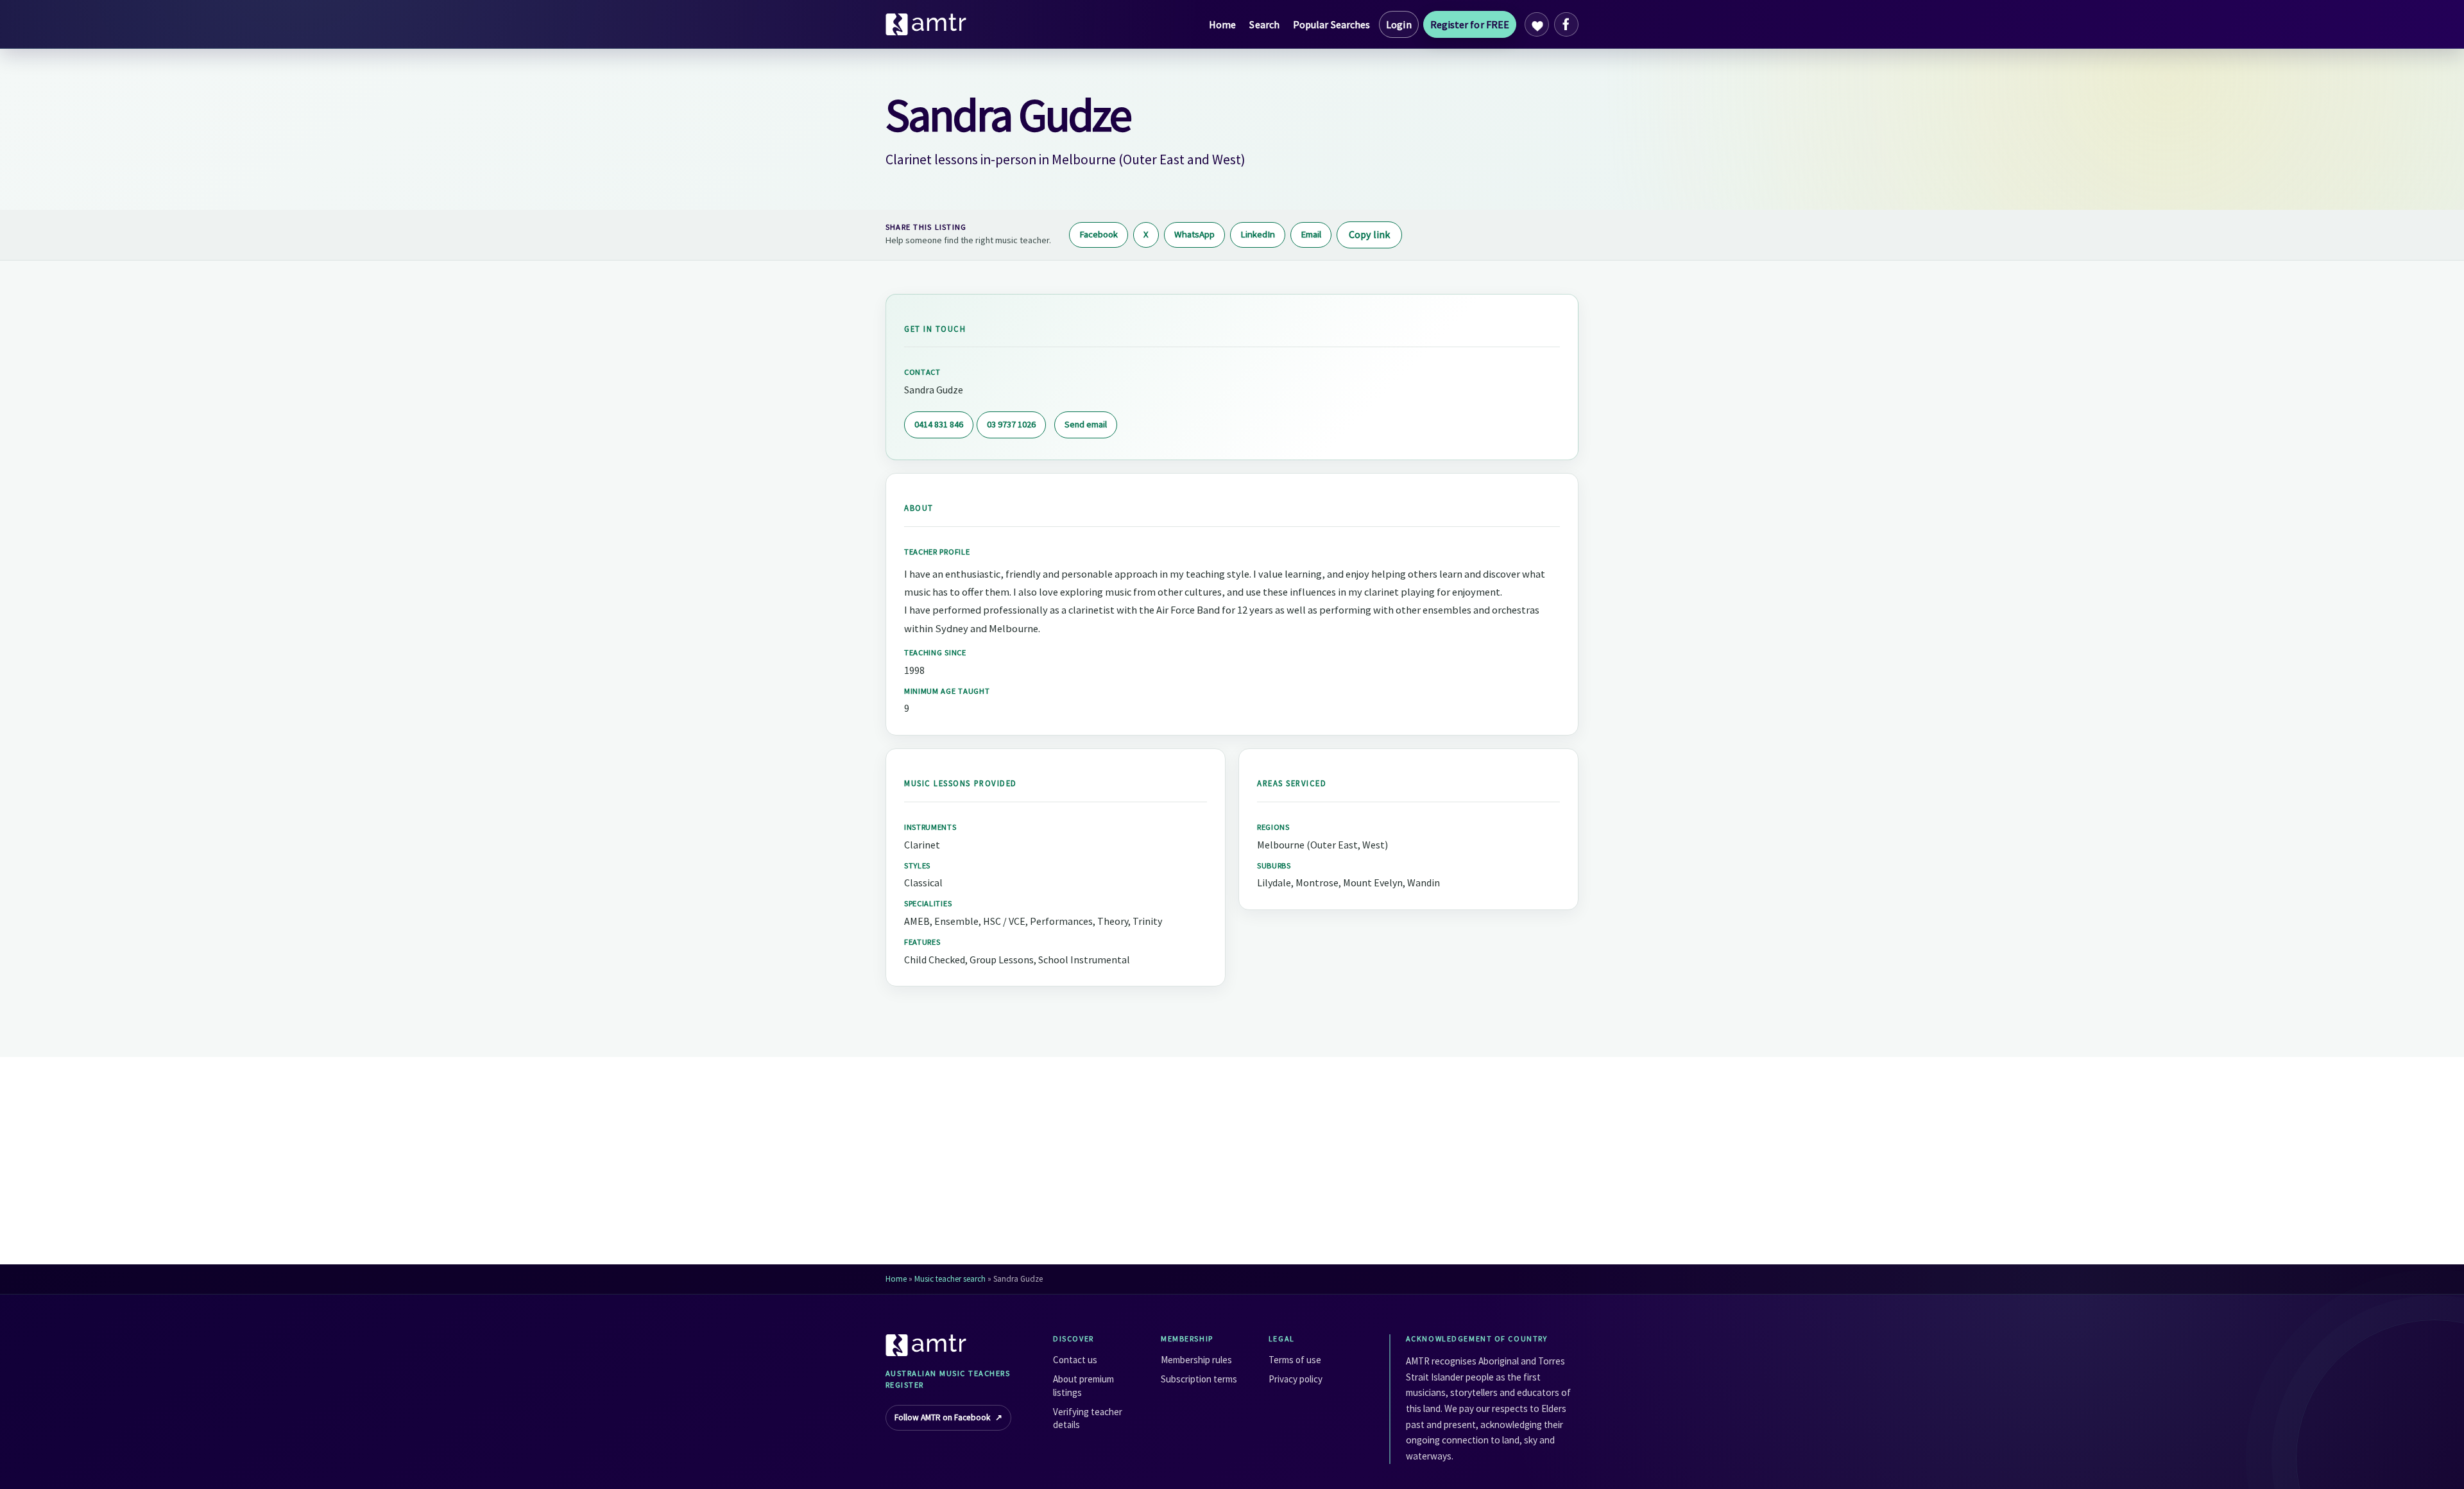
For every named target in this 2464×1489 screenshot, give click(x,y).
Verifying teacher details (1088, 1418)
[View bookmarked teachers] (1537, 24)
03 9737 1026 (1011, 424)
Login (1399, 24)
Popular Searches (1331, 24)
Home (1222, 24)
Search (1264, 24)
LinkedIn (1258, 234)
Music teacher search (950, 1279)
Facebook (1099, 234)
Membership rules (1196, 1360)
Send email (1086, 424)
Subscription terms (1199, 1379)
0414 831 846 (939, 424)
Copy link (1369, 234)
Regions (1273, 827)
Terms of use (1295, 1360)
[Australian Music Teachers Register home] (927, 24)
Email (1311, 234)
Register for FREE (1470, 24)
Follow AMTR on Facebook (948, 1417)
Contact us (1075, 1360)
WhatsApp (1194, 234)
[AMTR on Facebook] (1566, 24)
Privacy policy (1296, 1379)
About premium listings (1083, 1385)
